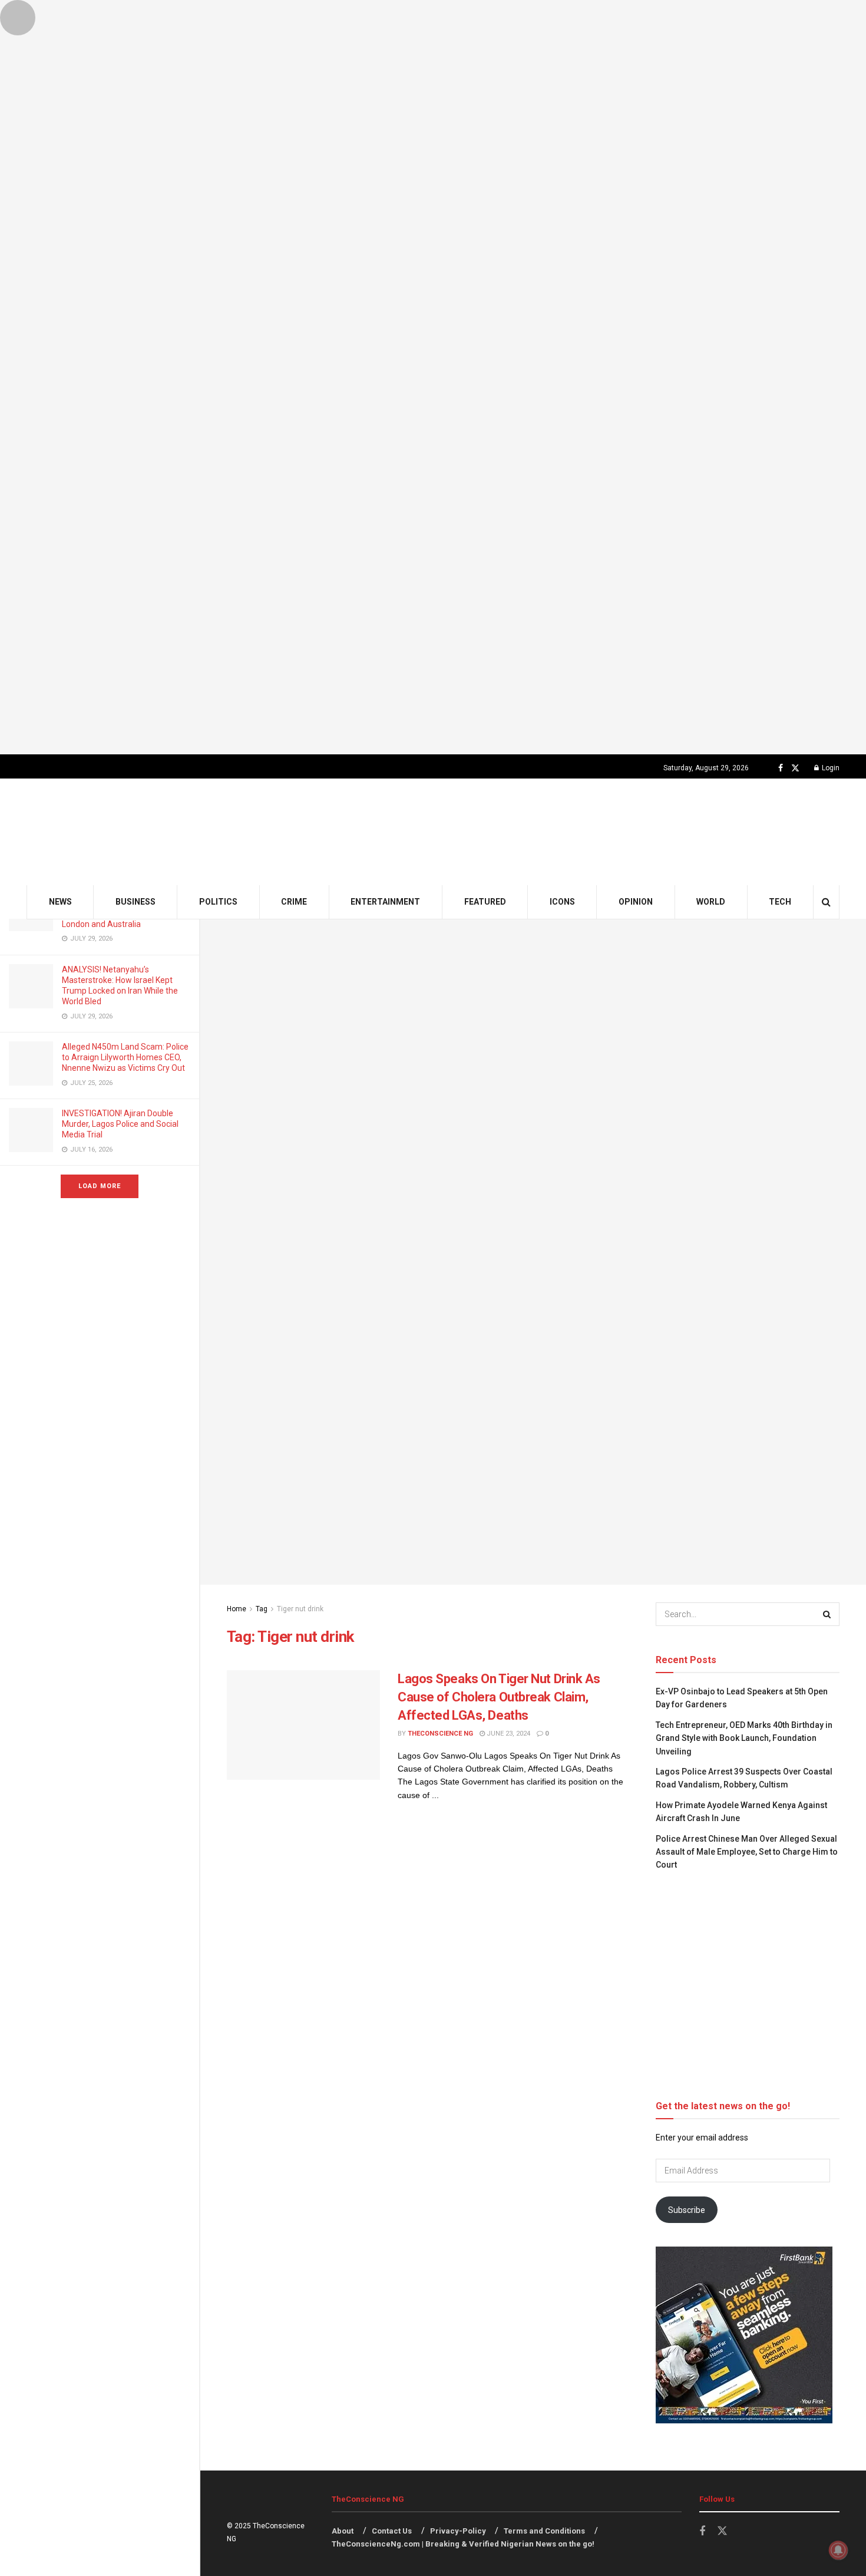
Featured (485, 902)
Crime (294, 902)
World (711, 902)
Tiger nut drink (300, 1609)
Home (237, 1609)
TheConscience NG (440, 1734)
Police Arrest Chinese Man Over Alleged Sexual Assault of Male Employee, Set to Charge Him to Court (747, 1852)
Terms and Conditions (544, 2531)
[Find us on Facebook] (781, 768)
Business (135, 902)
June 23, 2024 (508, 1734)
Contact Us (392, 2531)
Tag (262, 1609)
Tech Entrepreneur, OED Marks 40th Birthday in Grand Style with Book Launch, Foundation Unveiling (744, 1738)
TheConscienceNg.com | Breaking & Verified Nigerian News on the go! (463, 2544)
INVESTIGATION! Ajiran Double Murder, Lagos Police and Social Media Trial (120, 1124)
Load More (100, 1186)
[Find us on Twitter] (795, 768)
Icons (562, 902)
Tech (780, 902)
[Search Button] (826, 902)
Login (830, 768)
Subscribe (687, 2210)
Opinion (636, 902)
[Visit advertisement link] (433, 377)
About (343, 2531)
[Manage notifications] (838, 2550)
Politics (218, 902)
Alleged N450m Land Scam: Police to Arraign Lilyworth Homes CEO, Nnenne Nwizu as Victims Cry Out (125, 1057)
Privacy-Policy (458, 2531)
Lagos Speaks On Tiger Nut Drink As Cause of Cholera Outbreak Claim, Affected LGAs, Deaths (499, 1697)
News (60, 902)
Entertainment (385, 902)
